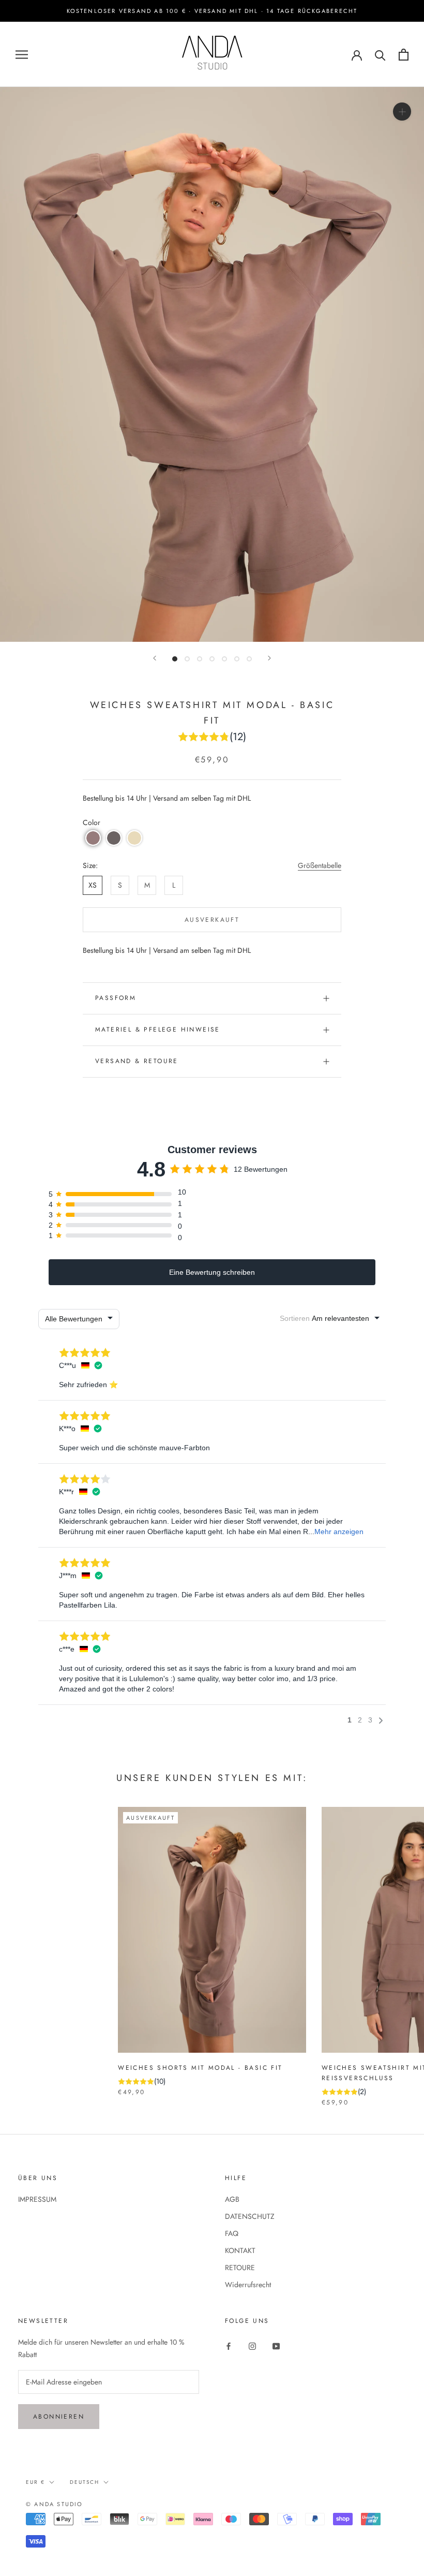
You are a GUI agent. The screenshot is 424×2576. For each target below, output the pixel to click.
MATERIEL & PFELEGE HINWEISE (158, 1029)
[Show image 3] (200, 659)
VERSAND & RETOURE (137, 1061)
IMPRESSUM (37, 2199)
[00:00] (212, 364)
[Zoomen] (402, 112)
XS (93, 885)
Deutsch (85, 2482)
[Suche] (380, 55)
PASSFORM (116, 998)
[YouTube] (276, 2345)
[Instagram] (252, 2345)
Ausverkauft (212, 920)
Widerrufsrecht (248, 2285)
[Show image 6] (237, 659)
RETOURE (240, 2268)
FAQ (232, 2233)
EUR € (35, 2482)
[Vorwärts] (269, 658)
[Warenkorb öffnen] (404, 55)
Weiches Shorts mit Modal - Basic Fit (200, 2068)
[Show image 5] (224, 659)
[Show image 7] (249, 659)
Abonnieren (59, 2417)
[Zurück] (155, 658)
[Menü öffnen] (22, 55)
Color (92, 822)
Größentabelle (320, 865)
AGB (232, 2199)
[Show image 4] (212, 659)
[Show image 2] (187, 659)
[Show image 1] (175, 659)
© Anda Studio (55, 2504)
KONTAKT (240, 2250)
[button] (93, 838)
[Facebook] (229, 2345)
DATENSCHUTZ (250, 2216)
